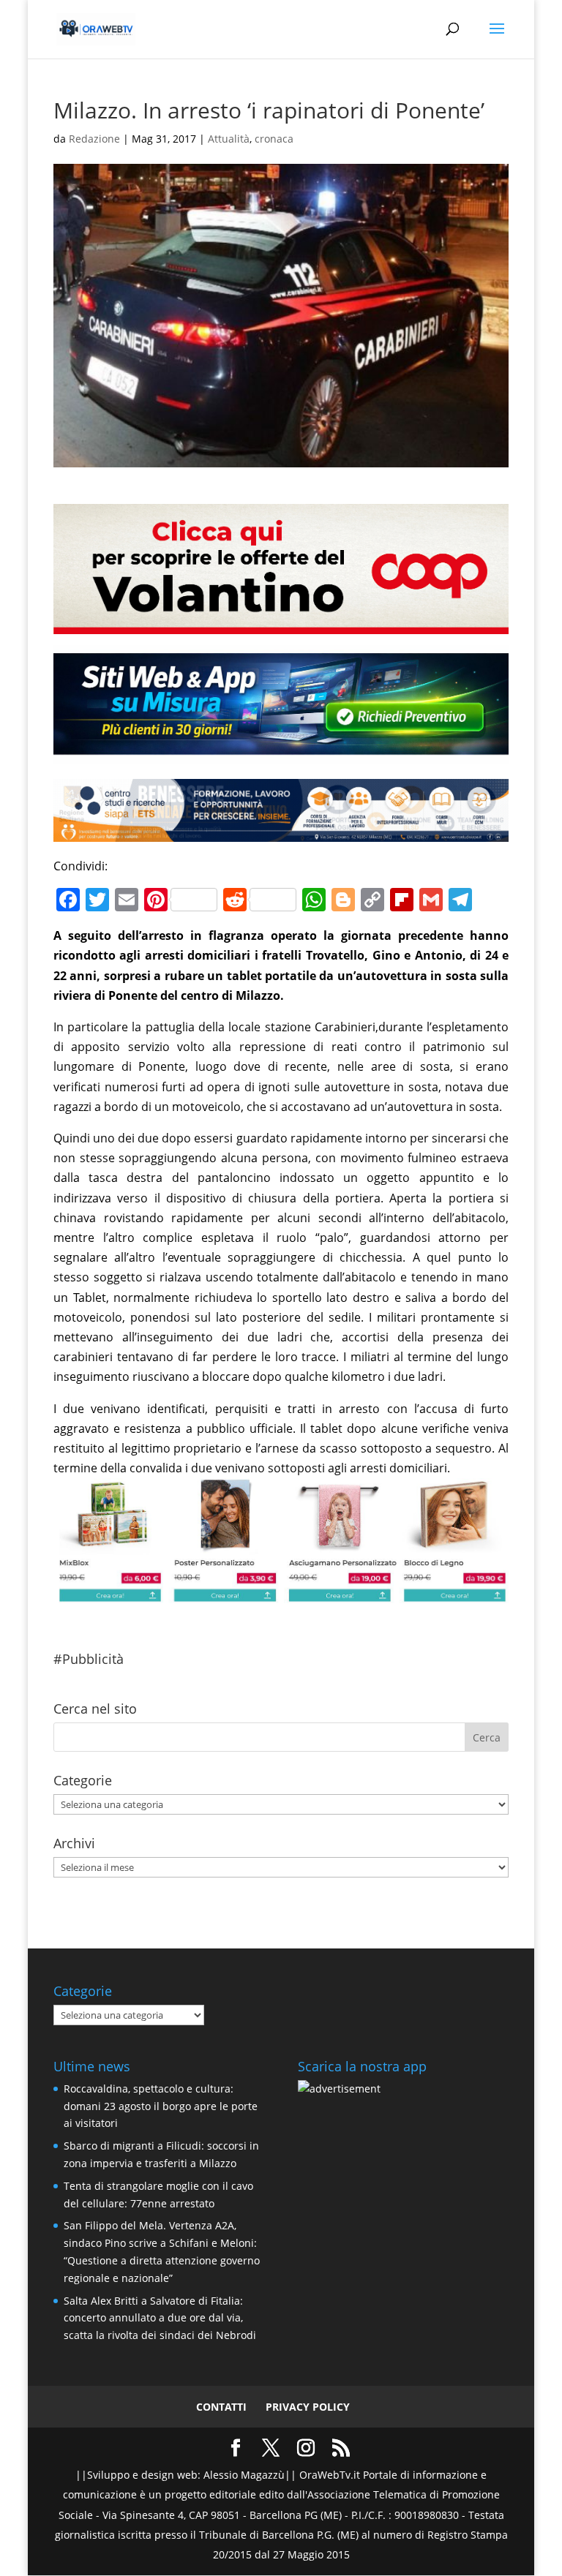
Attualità (229, 139)
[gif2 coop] (281, 623)
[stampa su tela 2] (281, 1593)
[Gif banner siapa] (281, 832)
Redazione (94, 139)
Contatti (221, 2407)
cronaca (274, 139)
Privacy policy (308, 2407)
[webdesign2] (281, 753)
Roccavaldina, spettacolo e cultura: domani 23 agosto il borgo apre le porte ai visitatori (161, 2106)
